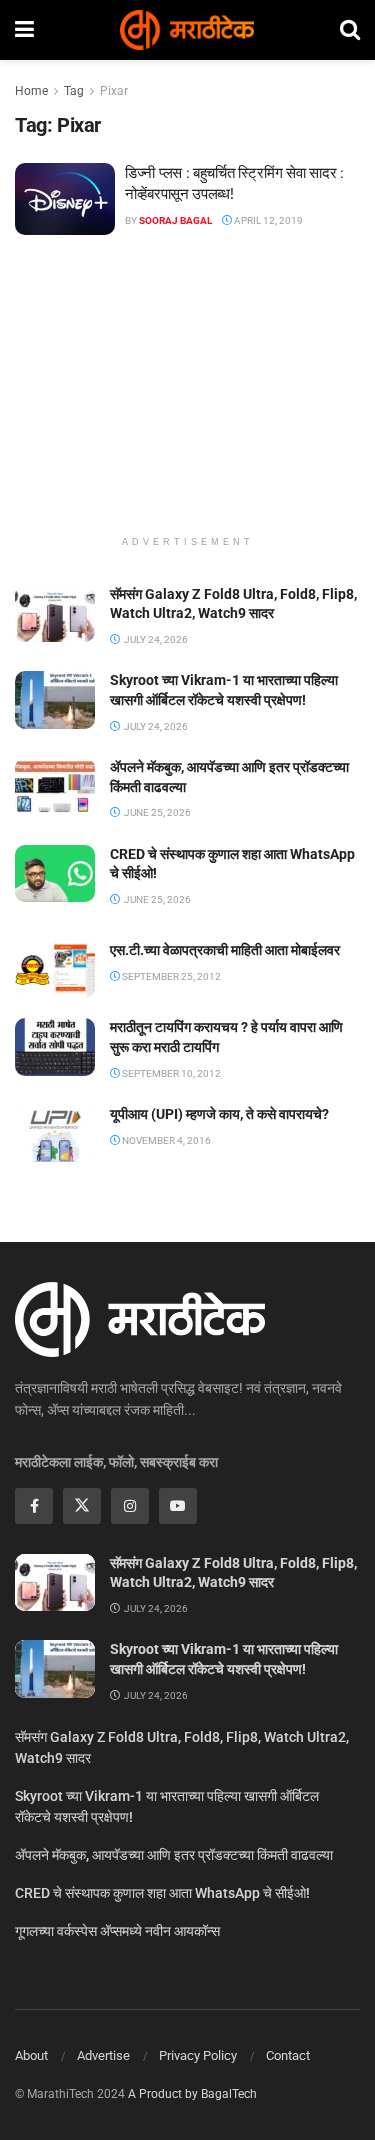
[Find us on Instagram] (130, 1506)
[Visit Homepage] (187, 30)
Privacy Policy (198, 2055)
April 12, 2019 (267, 220)
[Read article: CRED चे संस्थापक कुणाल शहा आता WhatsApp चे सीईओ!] (55, 873)
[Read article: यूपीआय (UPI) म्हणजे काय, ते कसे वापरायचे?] (55, 1133)
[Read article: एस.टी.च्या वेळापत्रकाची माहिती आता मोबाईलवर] (55, 969)
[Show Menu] (24, 30)
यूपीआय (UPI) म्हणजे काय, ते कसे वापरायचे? (219, 1114)
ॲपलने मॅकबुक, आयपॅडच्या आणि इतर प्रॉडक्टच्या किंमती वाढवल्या (174, 1855)
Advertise (103, 2055)
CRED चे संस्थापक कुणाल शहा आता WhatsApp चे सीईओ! (162, 1893)
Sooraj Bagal (175, 220)
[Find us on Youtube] (178, 1506)
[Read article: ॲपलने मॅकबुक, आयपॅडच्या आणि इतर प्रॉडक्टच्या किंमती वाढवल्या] (55, 786)
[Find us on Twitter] (82, 1506)
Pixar (114, 91)
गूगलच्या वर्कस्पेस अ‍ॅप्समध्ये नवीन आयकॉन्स (117, 1931)
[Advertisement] (188, 395)
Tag (74, 91)
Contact (288, 2055)
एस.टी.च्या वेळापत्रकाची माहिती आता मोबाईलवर (225, 950)
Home (31, 91)
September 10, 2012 (170, 1073)
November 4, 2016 (165, 1140)
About (31, 2055)
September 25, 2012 (170, 976)
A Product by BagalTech (192, 2094)
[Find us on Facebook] (34, 1506)
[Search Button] (350, 30)
